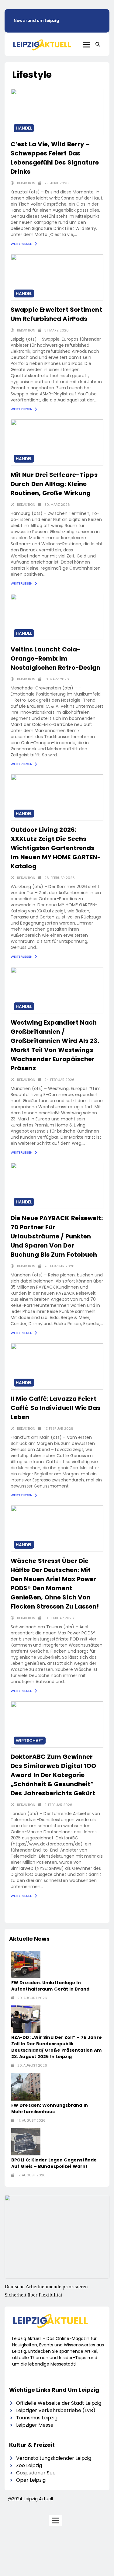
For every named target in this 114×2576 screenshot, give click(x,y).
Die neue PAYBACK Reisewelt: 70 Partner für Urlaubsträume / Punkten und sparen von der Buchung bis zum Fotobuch (57, 1236)
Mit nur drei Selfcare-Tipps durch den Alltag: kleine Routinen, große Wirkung (54, 484)
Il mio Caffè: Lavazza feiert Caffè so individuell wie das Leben (55, 1408)
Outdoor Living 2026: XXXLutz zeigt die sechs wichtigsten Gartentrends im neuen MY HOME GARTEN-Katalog (56, 848)
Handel (24, 128)
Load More (85, 1913)
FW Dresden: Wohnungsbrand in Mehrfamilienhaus (50, 2108)
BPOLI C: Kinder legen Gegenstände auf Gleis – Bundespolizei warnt (54, 2163)
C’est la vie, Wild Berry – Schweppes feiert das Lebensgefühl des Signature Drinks (55, 158)
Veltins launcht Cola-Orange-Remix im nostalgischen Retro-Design (56, 658)
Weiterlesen (22, 244)
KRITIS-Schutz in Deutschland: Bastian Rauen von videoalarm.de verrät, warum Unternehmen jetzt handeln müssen (56, 2295)
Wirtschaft (30, 1741)
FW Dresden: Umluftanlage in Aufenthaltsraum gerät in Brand (50, 1986)
